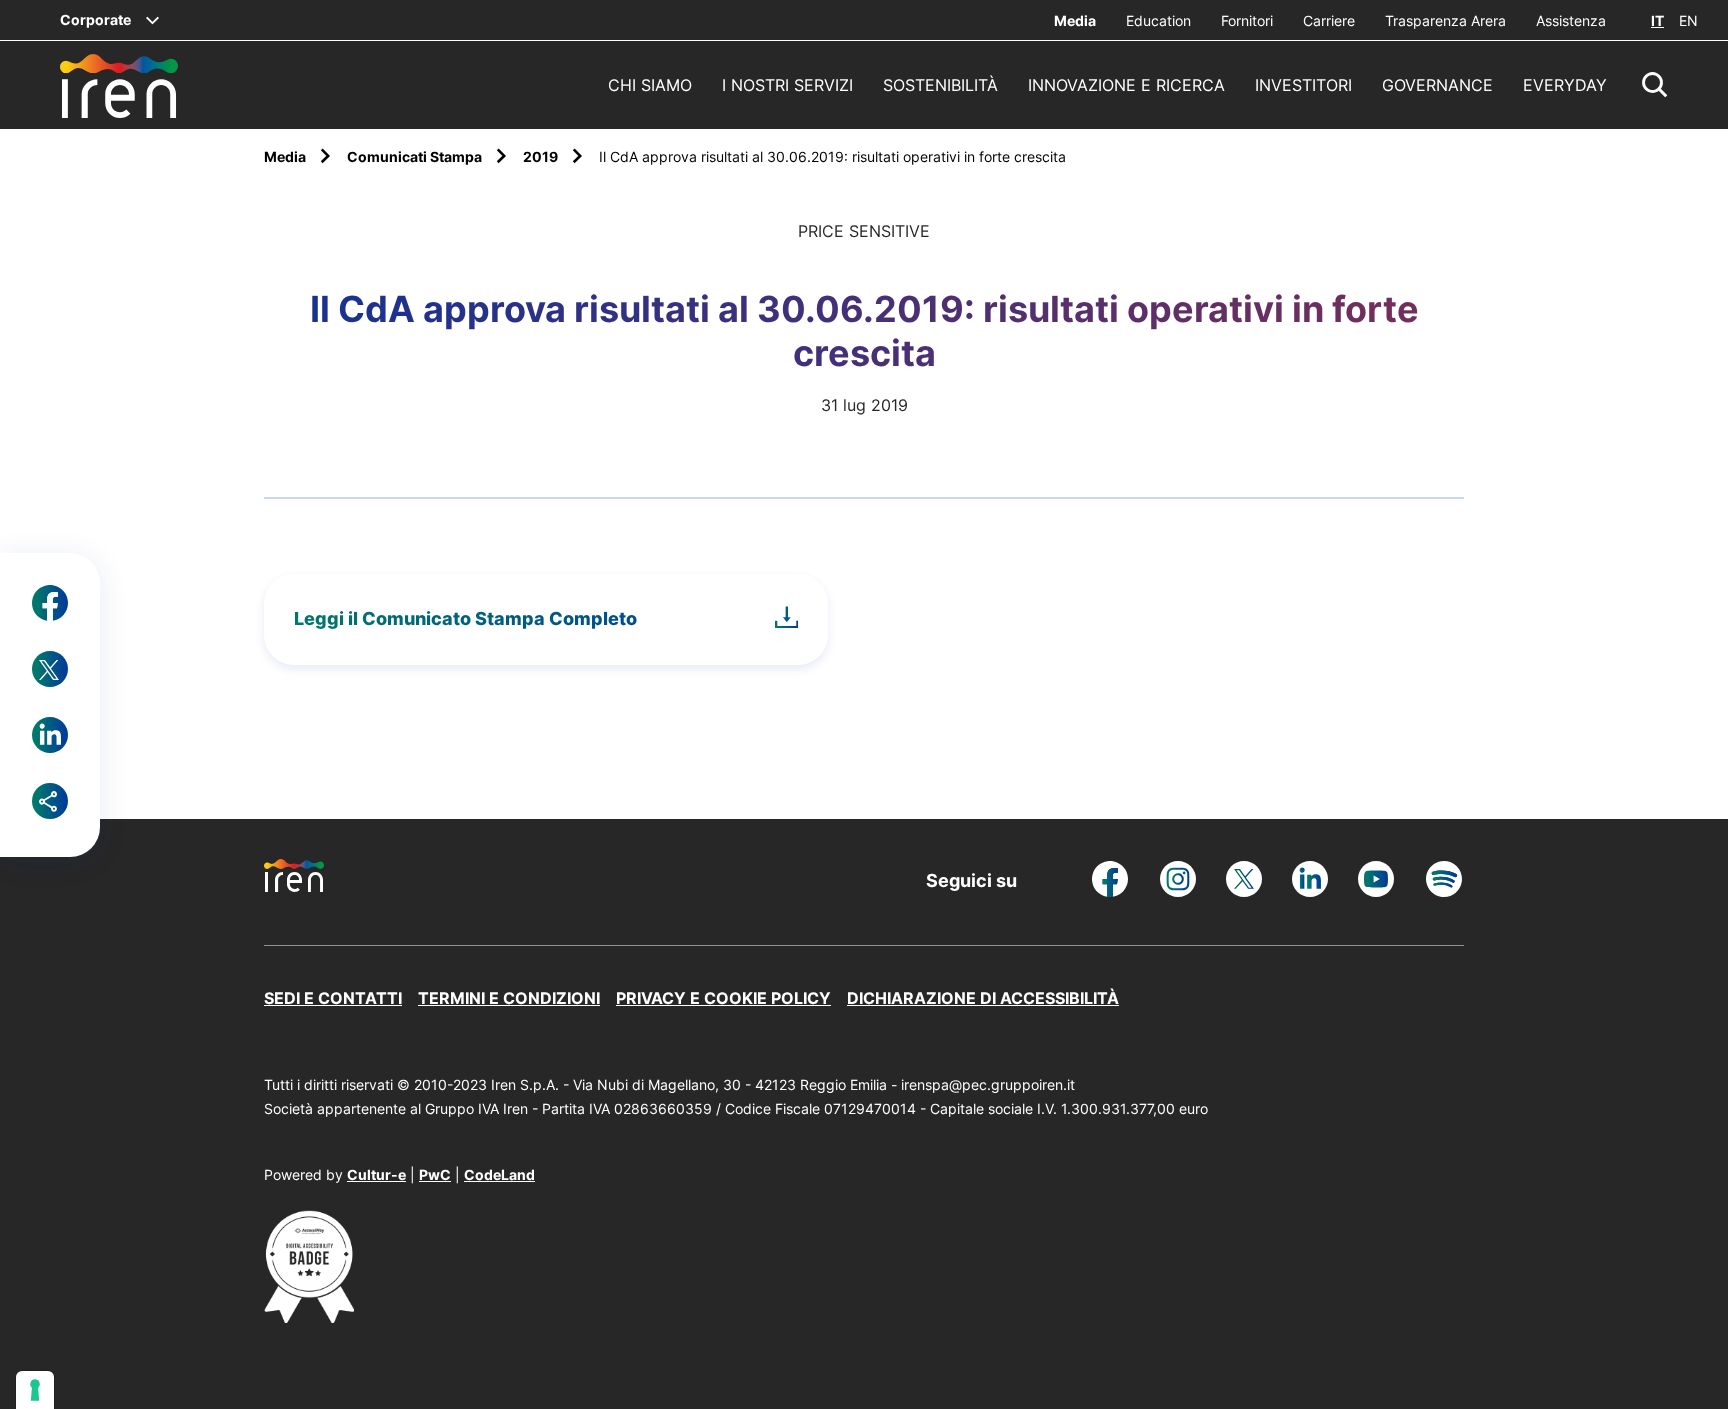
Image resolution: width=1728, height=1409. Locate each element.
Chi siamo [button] (650, 85)
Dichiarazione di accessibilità (983, 998)
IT (1657, 20)
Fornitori (1247, 20)
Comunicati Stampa (416, 156)
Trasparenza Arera (1445, 20)
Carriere (1329, 20)
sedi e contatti (333, 998)
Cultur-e (376, 1174)
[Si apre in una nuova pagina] (309, 1317)
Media (1075, 20)
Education (1158, 20)
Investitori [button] (1303, 85)
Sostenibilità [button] (940, 85)
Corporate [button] (95, 19)
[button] (1655, 85)
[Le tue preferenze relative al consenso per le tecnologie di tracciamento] (35, 1390)
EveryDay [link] (1565, 85)
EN (1688, 20)
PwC (435, 1174)
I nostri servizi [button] (787, 85)
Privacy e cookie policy (723, 998)
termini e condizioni (509, 998)
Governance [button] (1437, 85)
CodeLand (499, 1174)
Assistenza (1571, 20)
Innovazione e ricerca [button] (1126, 85)
